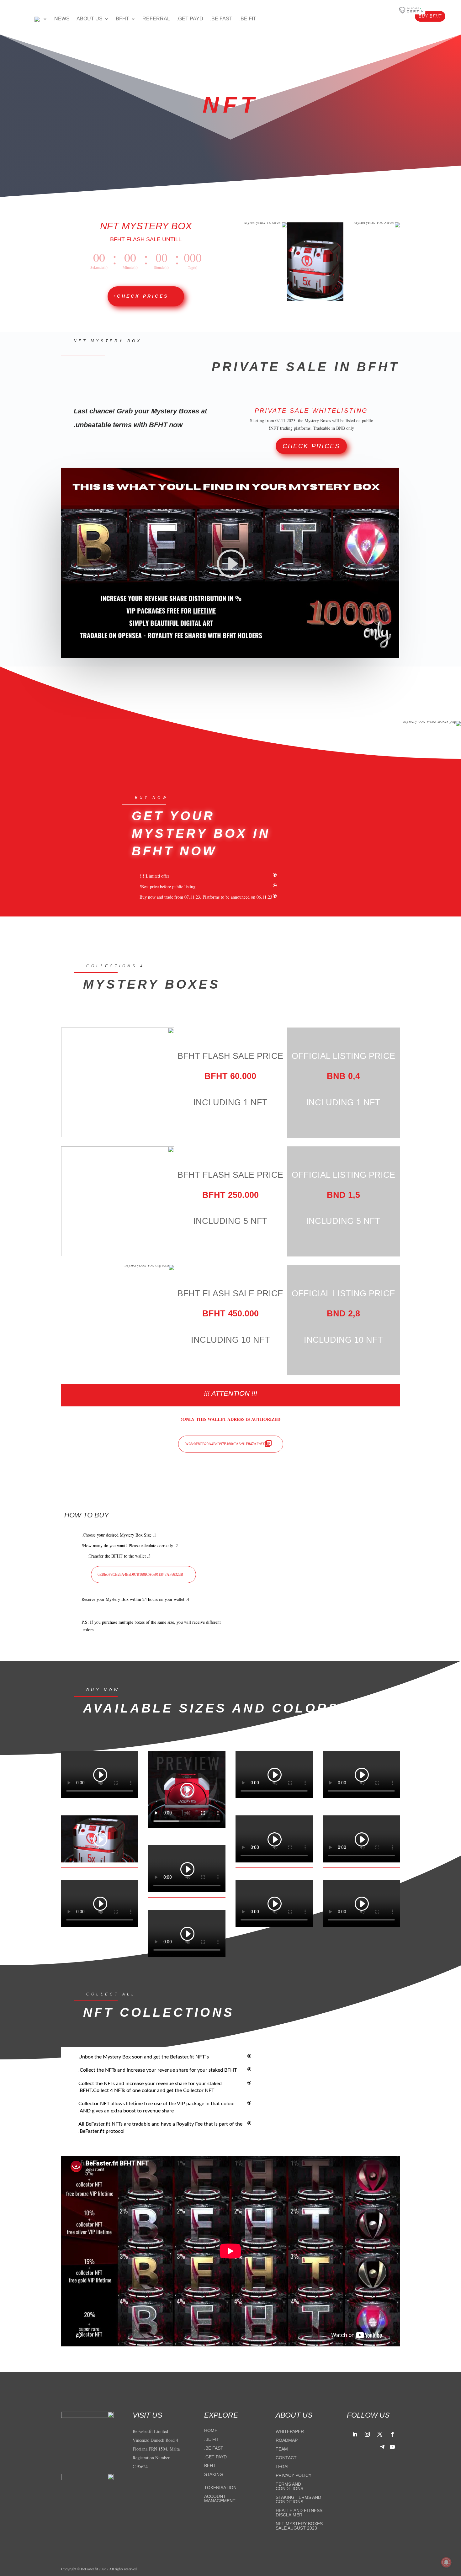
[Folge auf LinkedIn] (355, 2434)
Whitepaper (290, 2431)
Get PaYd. (215, 2457)
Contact (286, 2458)
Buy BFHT (430, 16)
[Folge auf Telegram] (382, 2447)
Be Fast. (214, 2448)
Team (282, 2449)
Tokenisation (220, 2488)
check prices (143, 296)
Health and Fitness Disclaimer (299, 2513)
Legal (283, 2467)
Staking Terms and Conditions (298, 2499)
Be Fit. (212, 2439)
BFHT (210, 2466)
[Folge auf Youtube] (392, 2447)
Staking (214, 2474)
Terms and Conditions (289, 2486)
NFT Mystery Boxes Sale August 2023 (299, 2526)
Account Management (220, 2499)
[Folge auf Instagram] (367, 2434)
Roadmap (287, 2440)
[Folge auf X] (380, 2434)
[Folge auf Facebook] (392, 2434)
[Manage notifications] (446, 2562)
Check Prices (311, 446)
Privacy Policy (294, 2475)
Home (211, 2430)
